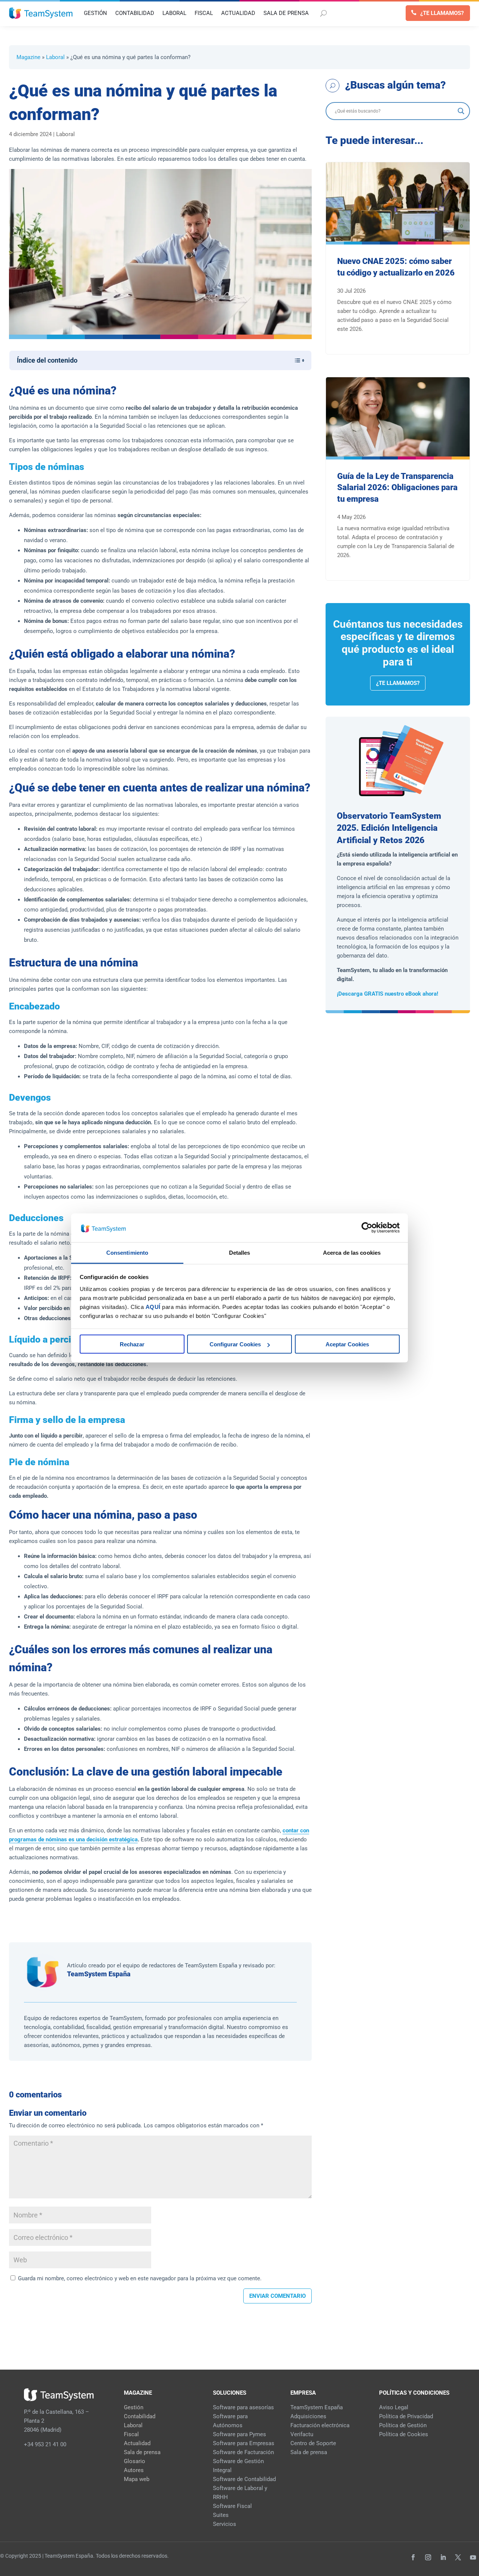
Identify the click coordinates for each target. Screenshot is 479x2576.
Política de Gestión (403, 2425)
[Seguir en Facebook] (413, 2557)
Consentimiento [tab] (127, 1252)
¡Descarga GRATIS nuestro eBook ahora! (388, 994)
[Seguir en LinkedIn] (443, 2557)
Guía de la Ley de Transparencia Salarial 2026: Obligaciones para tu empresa (397, 488)
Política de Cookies (404, 2434)
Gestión (134, 2407)
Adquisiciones (308, 2416)
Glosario (135, 2461)
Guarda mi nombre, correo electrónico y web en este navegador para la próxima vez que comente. (140, 2278)
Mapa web (137, 2479)
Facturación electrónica (320, 2425)
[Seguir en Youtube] (473, 2557)
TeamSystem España (99, 1974)
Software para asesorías (243, 2407)
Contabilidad (140, 2416)
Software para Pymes (239, 2434)
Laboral (55, 57)
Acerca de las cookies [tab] (352, 1252)
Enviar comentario (277, 2296)
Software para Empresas (244, 2443)
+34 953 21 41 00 (45, 2444)
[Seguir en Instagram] (428, 2557)
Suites (221, 2515)
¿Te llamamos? (442, 13)
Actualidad (137, 2443)
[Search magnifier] (461, 111)
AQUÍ (153, 1307)
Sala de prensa (142, 2452)
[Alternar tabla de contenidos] (295, 360)
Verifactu (302, 2434)
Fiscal (131, 2434)
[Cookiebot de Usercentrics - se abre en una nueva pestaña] (367, 1228)
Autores (134, 2470)
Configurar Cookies (235, 1344)
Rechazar (132, 1344)
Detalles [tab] (240, 1252)
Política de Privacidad (406, 2416)
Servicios (225, 2524)
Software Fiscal (232, 2506)
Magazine (28, 57)
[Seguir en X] (458, 2557)
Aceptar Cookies (347, 1344)
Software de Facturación (243, 2452)
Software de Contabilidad (244, 2479)
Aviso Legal (394, 2407)
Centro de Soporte (313, 2443)
